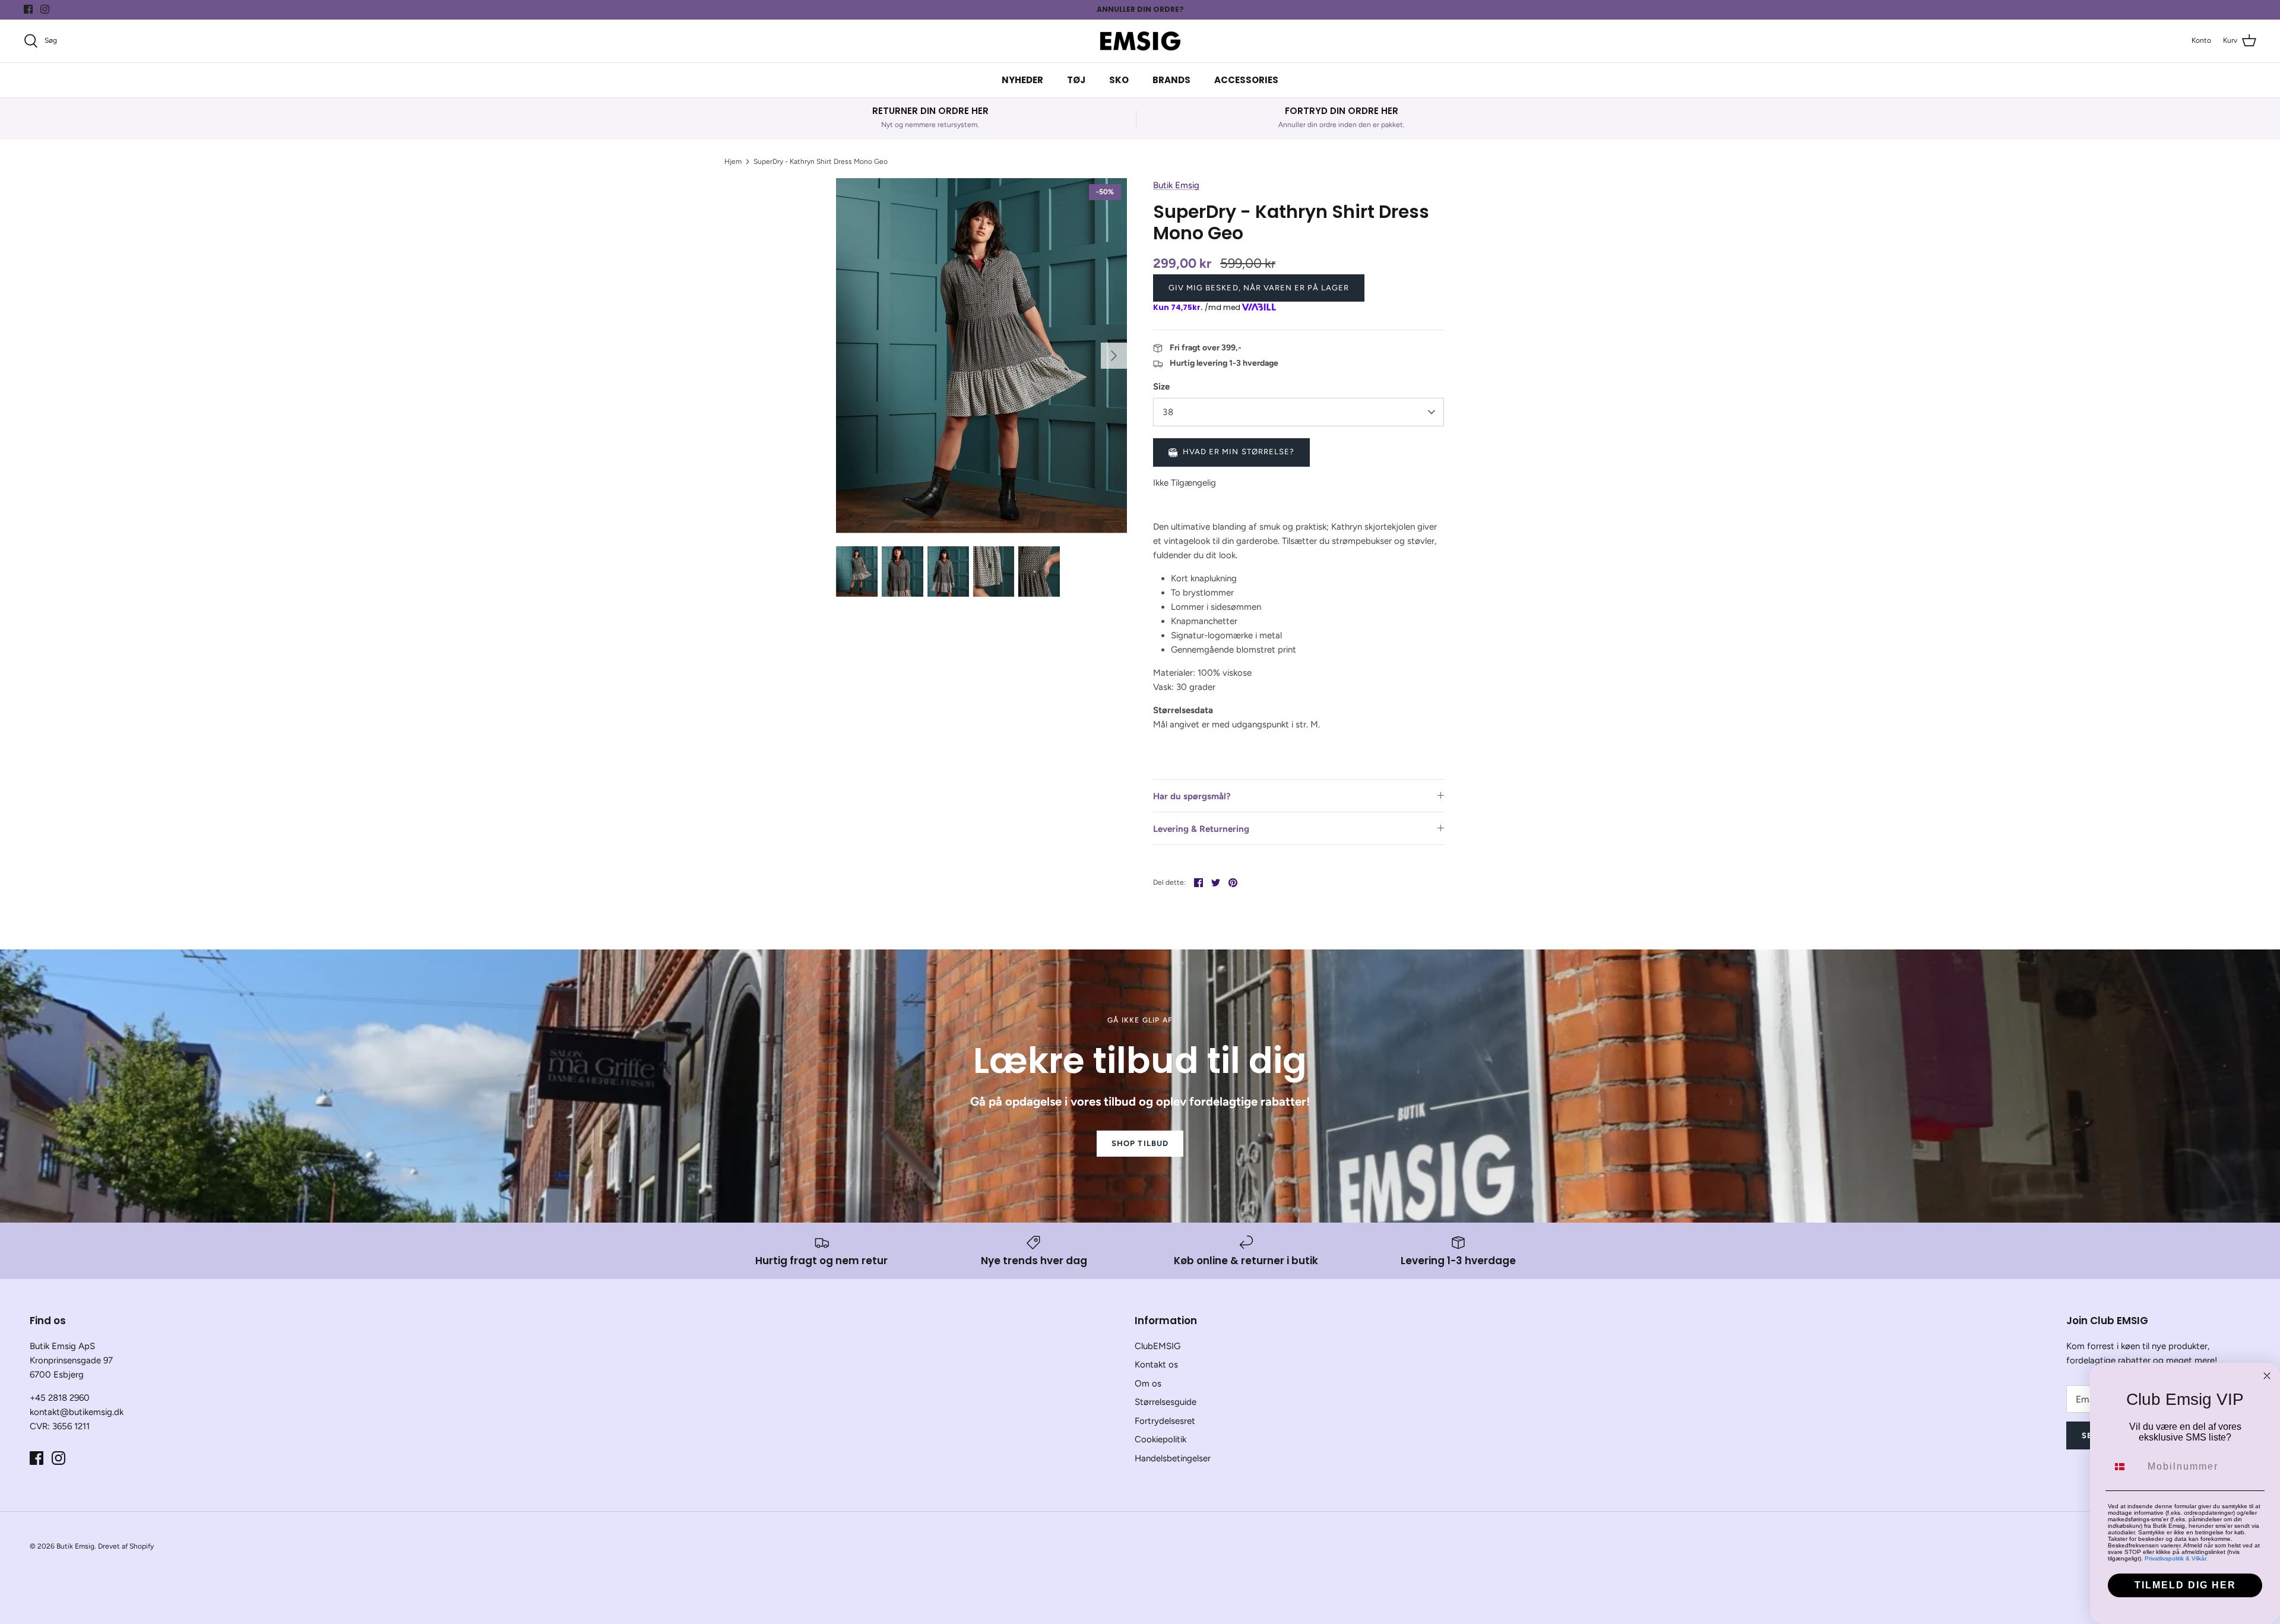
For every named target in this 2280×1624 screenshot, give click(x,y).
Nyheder (1022, 80)
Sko (1119, 80)
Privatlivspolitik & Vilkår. (2176, 1558)
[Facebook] (28, 9)
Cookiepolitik (1160, 1439)
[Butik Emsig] (1140, 41)
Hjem (733, 162)
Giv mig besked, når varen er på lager (1259, 288)
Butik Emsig (1176, 185)
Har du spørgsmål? (1192, 796)
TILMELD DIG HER (2185, 1585)
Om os (1148, 1384)
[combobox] (2125, 1467)
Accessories (1246, 80)
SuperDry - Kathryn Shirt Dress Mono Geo (821, 162)
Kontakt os (1156, 1365)
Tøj (1076, 80)
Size (1161, 387)
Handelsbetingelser (1173, 1458)
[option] (981, 356)
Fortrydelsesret (1165, 1421)
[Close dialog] (2267, 1376)
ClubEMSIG (1158, 1346)
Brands (1171, 80)
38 (1168, 412)
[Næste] (1114, 356)
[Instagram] (45, 9)
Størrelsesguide (1166, 1402)
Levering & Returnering (1201, 829)
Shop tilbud (1140, 1143)
